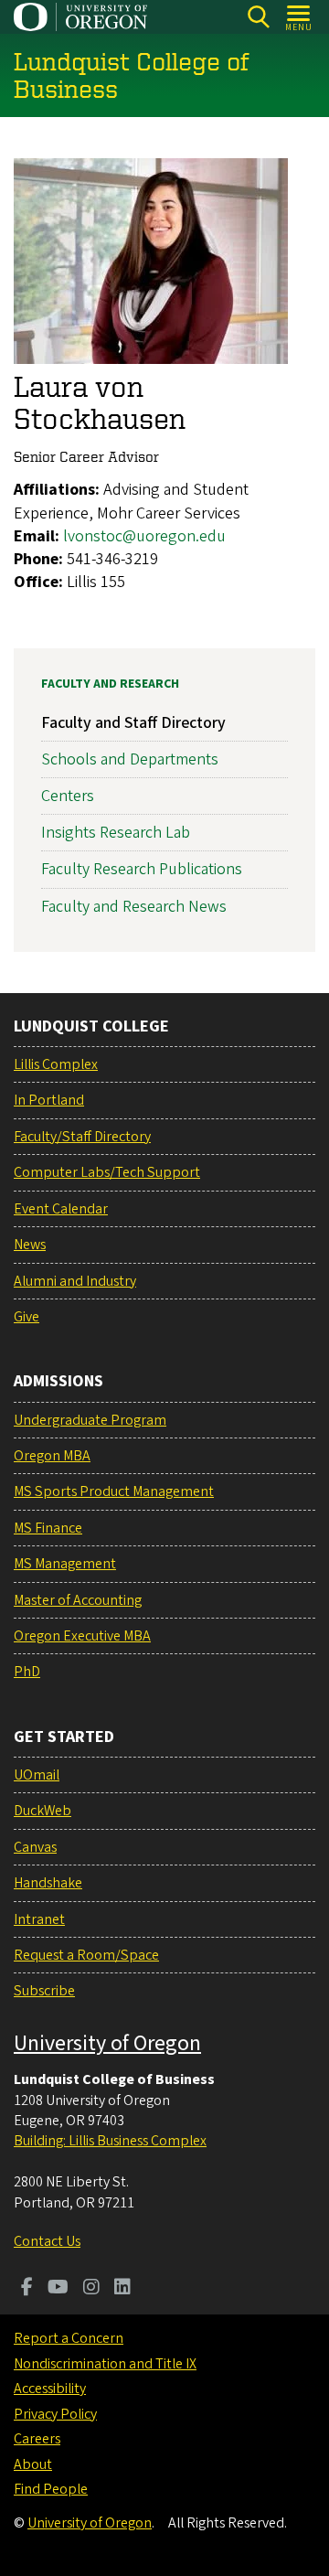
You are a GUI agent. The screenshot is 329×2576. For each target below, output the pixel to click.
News (30, 1245)
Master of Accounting (78, 1600)
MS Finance (48, 1528)
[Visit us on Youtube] (58, 2289)
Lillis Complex (56, 1064)
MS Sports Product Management (114, 1491)
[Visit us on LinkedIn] (122, 2289)
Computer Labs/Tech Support (107, 1172)
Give (27, 1317)
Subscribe (44, 1991)
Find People (51, 2489)
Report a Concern (69, 2338)
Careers (37, 2439)
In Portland (49, 1100)
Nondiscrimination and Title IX (105, 2364)
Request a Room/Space (86, 1955)
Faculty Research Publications (142, 869)
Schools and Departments (130, 759)
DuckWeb (42, 1811)
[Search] (258, 17)
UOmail (37, 1775)
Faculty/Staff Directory (82, 1137)
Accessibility (50, 2389)
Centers (68, 796)
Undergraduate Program (90, 1420)
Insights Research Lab (116, 833)
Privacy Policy (55, 2414)
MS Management (65, 1564)
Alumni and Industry (75, 1281)
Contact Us (47, 2241)
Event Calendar (61, 1209)
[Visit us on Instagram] (91, 2289)
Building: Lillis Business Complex (110, 2141)
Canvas (35, 1847)
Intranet (39, 1919)
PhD (27, 1672)
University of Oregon (107, 2043)
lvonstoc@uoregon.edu (144, 536)
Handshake (48, 1883)
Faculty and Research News (134, 907)
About (33, 2464)
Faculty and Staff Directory (133, 723)
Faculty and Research (110, 684)
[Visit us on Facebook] (27, 2289)
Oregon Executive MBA (82, 1636)
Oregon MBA (52, 1456)
